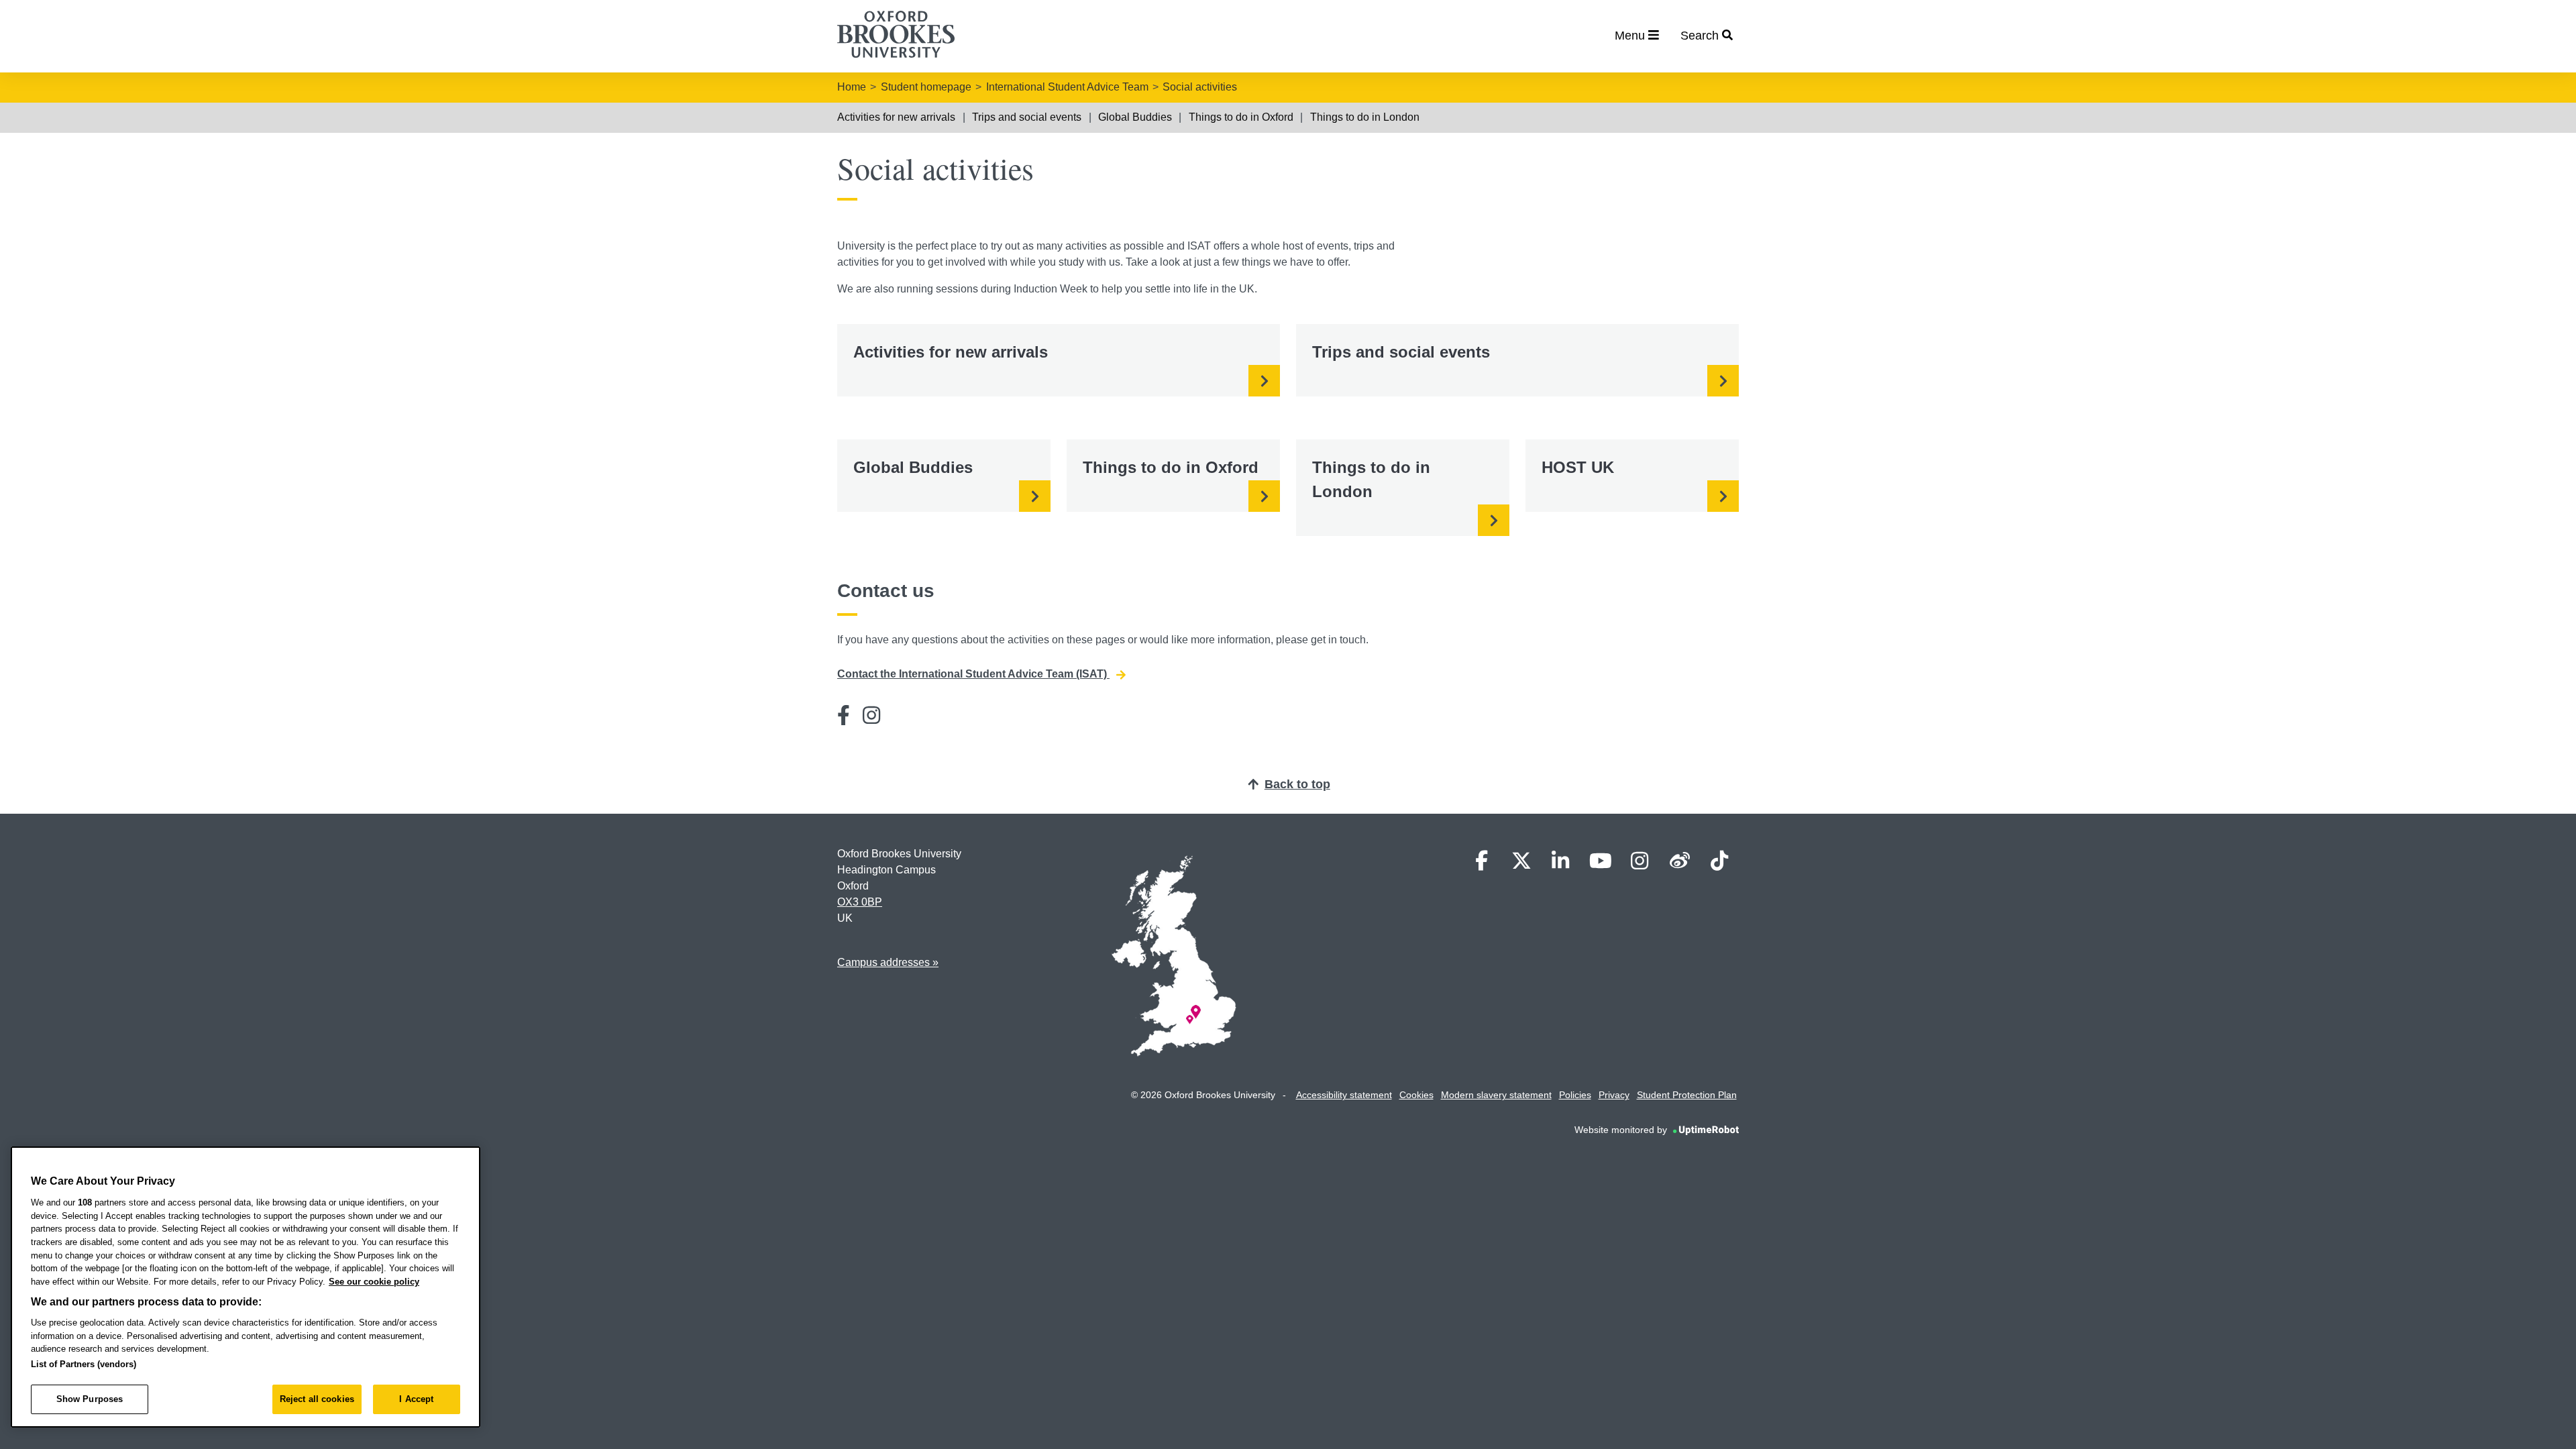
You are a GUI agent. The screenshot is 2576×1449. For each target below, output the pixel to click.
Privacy (1614, 1095)
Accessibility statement (1344, 1095)
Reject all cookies (317, 1399)
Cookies (1416, 1095)
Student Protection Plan (1687, 1095)
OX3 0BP (860, 902)
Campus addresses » (888, 962)
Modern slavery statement (1496, 1095)
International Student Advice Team (1067, 87)
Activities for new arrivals (896, 117)
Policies (1575, 1095)
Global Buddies (1135, 117)
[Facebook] (844, 715)
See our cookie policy (374, 1282)
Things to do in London (1365, 117)
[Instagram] (871, 715)
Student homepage (926, 87)
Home (852, 87)
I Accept (416, 1399)
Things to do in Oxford (1241, 117)
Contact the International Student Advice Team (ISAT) (973, 674)
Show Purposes (90, 1399)
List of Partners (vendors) (84, 1364)
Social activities (1200, 87)
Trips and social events (1027, 117)
